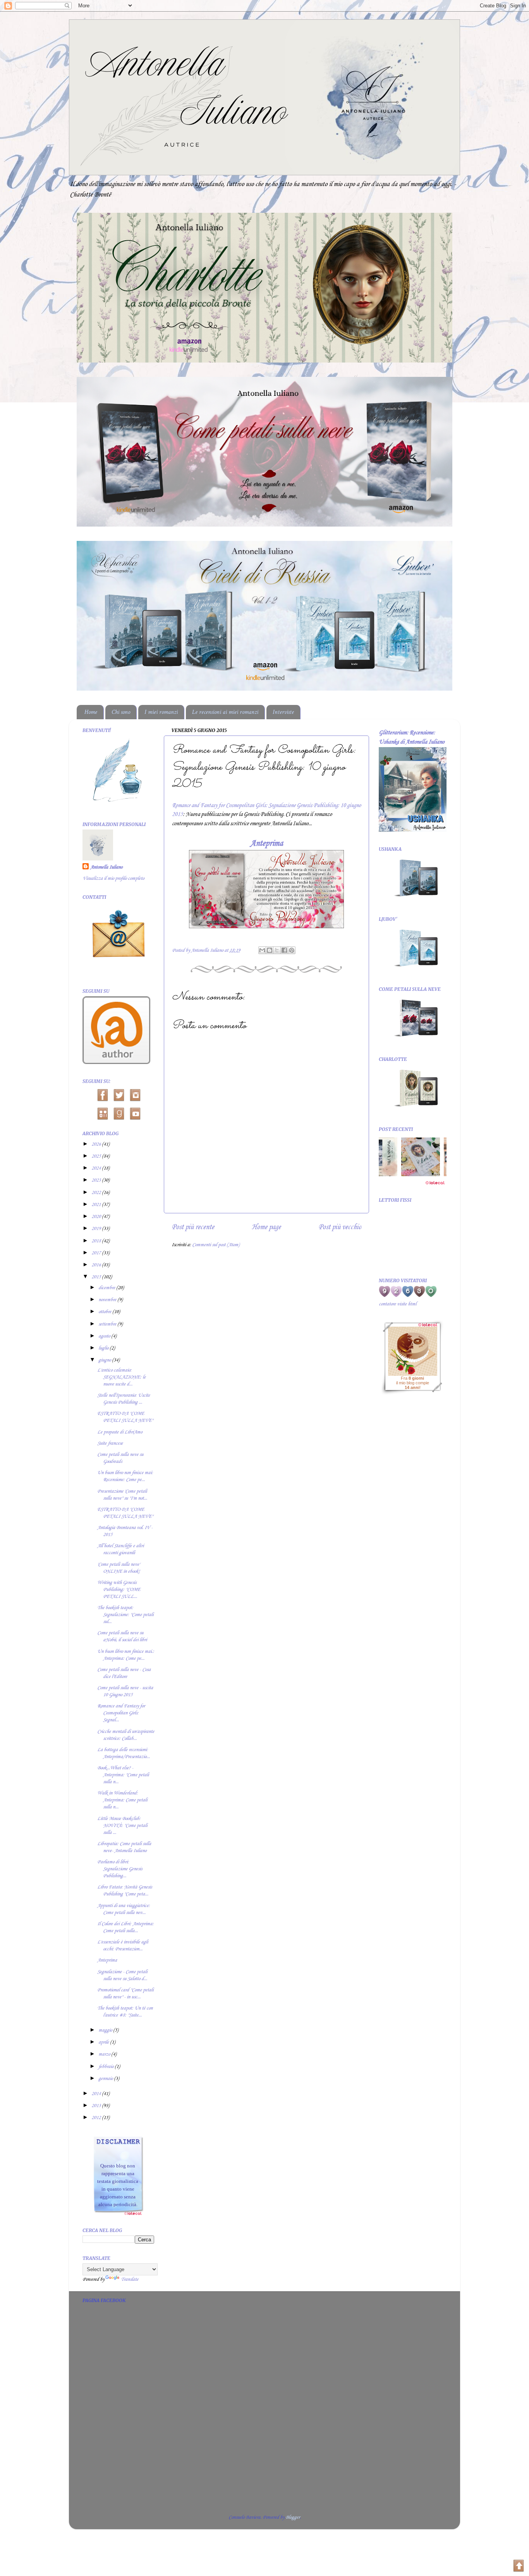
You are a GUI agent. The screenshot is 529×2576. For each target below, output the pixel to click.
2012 (97, 2118)
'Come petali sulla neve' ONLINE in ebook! (119, 1568)
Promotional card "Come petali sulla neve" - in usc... (125, 1994)
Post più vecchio (340, 1227)
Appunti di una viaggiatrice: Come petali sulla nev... (124, 1909)
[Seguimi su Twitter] (119, 1094)
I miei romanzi (161, 712)
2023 (97, 1180)
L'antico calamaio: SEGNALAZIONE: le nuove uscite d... (121, 1377)
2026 (97, 1144)
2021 (97, 1205)
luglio (104, 1348)
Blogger (293, 2517)
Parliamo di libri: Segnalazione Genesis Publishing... (120, 1869)
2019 (97, 1229)
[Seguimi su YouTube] (135, 1113)
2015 (97, 1277)
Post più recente (193, 1227)
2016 (97, 1265)
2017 (97, 1253)
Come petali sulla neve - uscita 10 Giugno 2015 (125, 1691)
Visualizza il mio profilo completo (113, 878)
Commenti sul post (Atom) (216, 1245)
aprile (104, 2042)
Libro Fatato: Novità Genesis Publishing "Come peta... (125, 1891)
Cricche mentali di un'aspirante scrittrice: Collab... (126, 1735)
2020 (97, 1217)
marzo (105, 2054)
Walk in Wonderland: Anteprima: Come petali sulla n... (122, 1800)
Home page (266, 1227)
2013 (97, 2106)
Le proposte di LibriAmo (120, 1432)
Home (91, 712)
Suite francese (110, 1443)
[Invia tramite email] (262, 950)
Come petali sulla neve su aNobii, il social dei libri (122, 1636)
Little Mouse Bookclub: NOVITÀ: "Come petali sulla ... (122, 1826)
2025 (97, 1156)
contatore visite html (398, 1304)
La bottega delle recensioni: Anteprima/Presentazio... (124, 1753)
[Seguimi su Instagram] (135, 1094)
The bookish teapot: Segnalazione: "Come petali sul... (125, 1615)
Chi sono (121, 712)
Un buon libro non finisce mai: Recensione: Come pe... (125, 1476)
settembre (108, 1324)
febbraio (106, 2067)
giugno (105, 1360)
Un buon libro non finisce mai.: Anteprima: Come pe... (126, 1655)
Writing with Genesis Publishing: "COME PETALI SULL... (119, 1590)
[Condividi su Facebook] (284, 950)
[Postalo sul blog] (270, 950)
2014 (97, 2094)
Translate (130, 2279)
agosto (105, 1336)
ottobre (105, 1312)
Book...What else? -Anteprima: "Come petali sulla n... (123, 1775)
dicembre (107, 1288)
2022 (97, 1193)
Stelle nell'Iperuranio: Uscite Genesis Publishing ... (124, 1399)
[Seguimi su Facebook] (102, 1094)
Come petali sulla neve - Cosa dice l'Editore (124, 1673)
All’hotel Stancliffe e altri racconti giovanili (120, 1549)
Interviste (283, 712)
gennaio (106, 2079)
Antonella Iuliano (106, 867)
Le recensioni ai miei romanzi (225, 712)
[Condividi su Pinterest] (292, 950)
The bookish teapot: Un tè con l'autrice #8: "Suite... (125, 2012)
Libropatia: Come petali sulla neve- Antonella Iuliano (124, 1847)
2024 (97, 1168)
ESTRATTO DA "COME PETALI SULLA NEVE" (125, 1417)
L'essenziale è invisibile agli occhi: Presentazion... (123, 1946)
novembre (108, 1300)
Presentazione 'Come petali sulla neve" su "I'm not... (122, 1495)
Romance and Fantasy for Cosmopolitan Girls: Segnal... (121, 1713)
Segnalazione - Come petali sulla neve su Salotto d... (122, 1975)
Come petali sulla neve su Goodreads (120, 1458)
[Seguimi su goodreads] (119, 1113)
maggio (106, 2030)
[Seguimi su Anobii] (102, 1113)
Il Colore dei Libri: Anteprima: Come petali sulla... (125, 1927)
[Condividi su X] (277, 950)
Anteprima (266, 843)
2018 (97, 1241)
